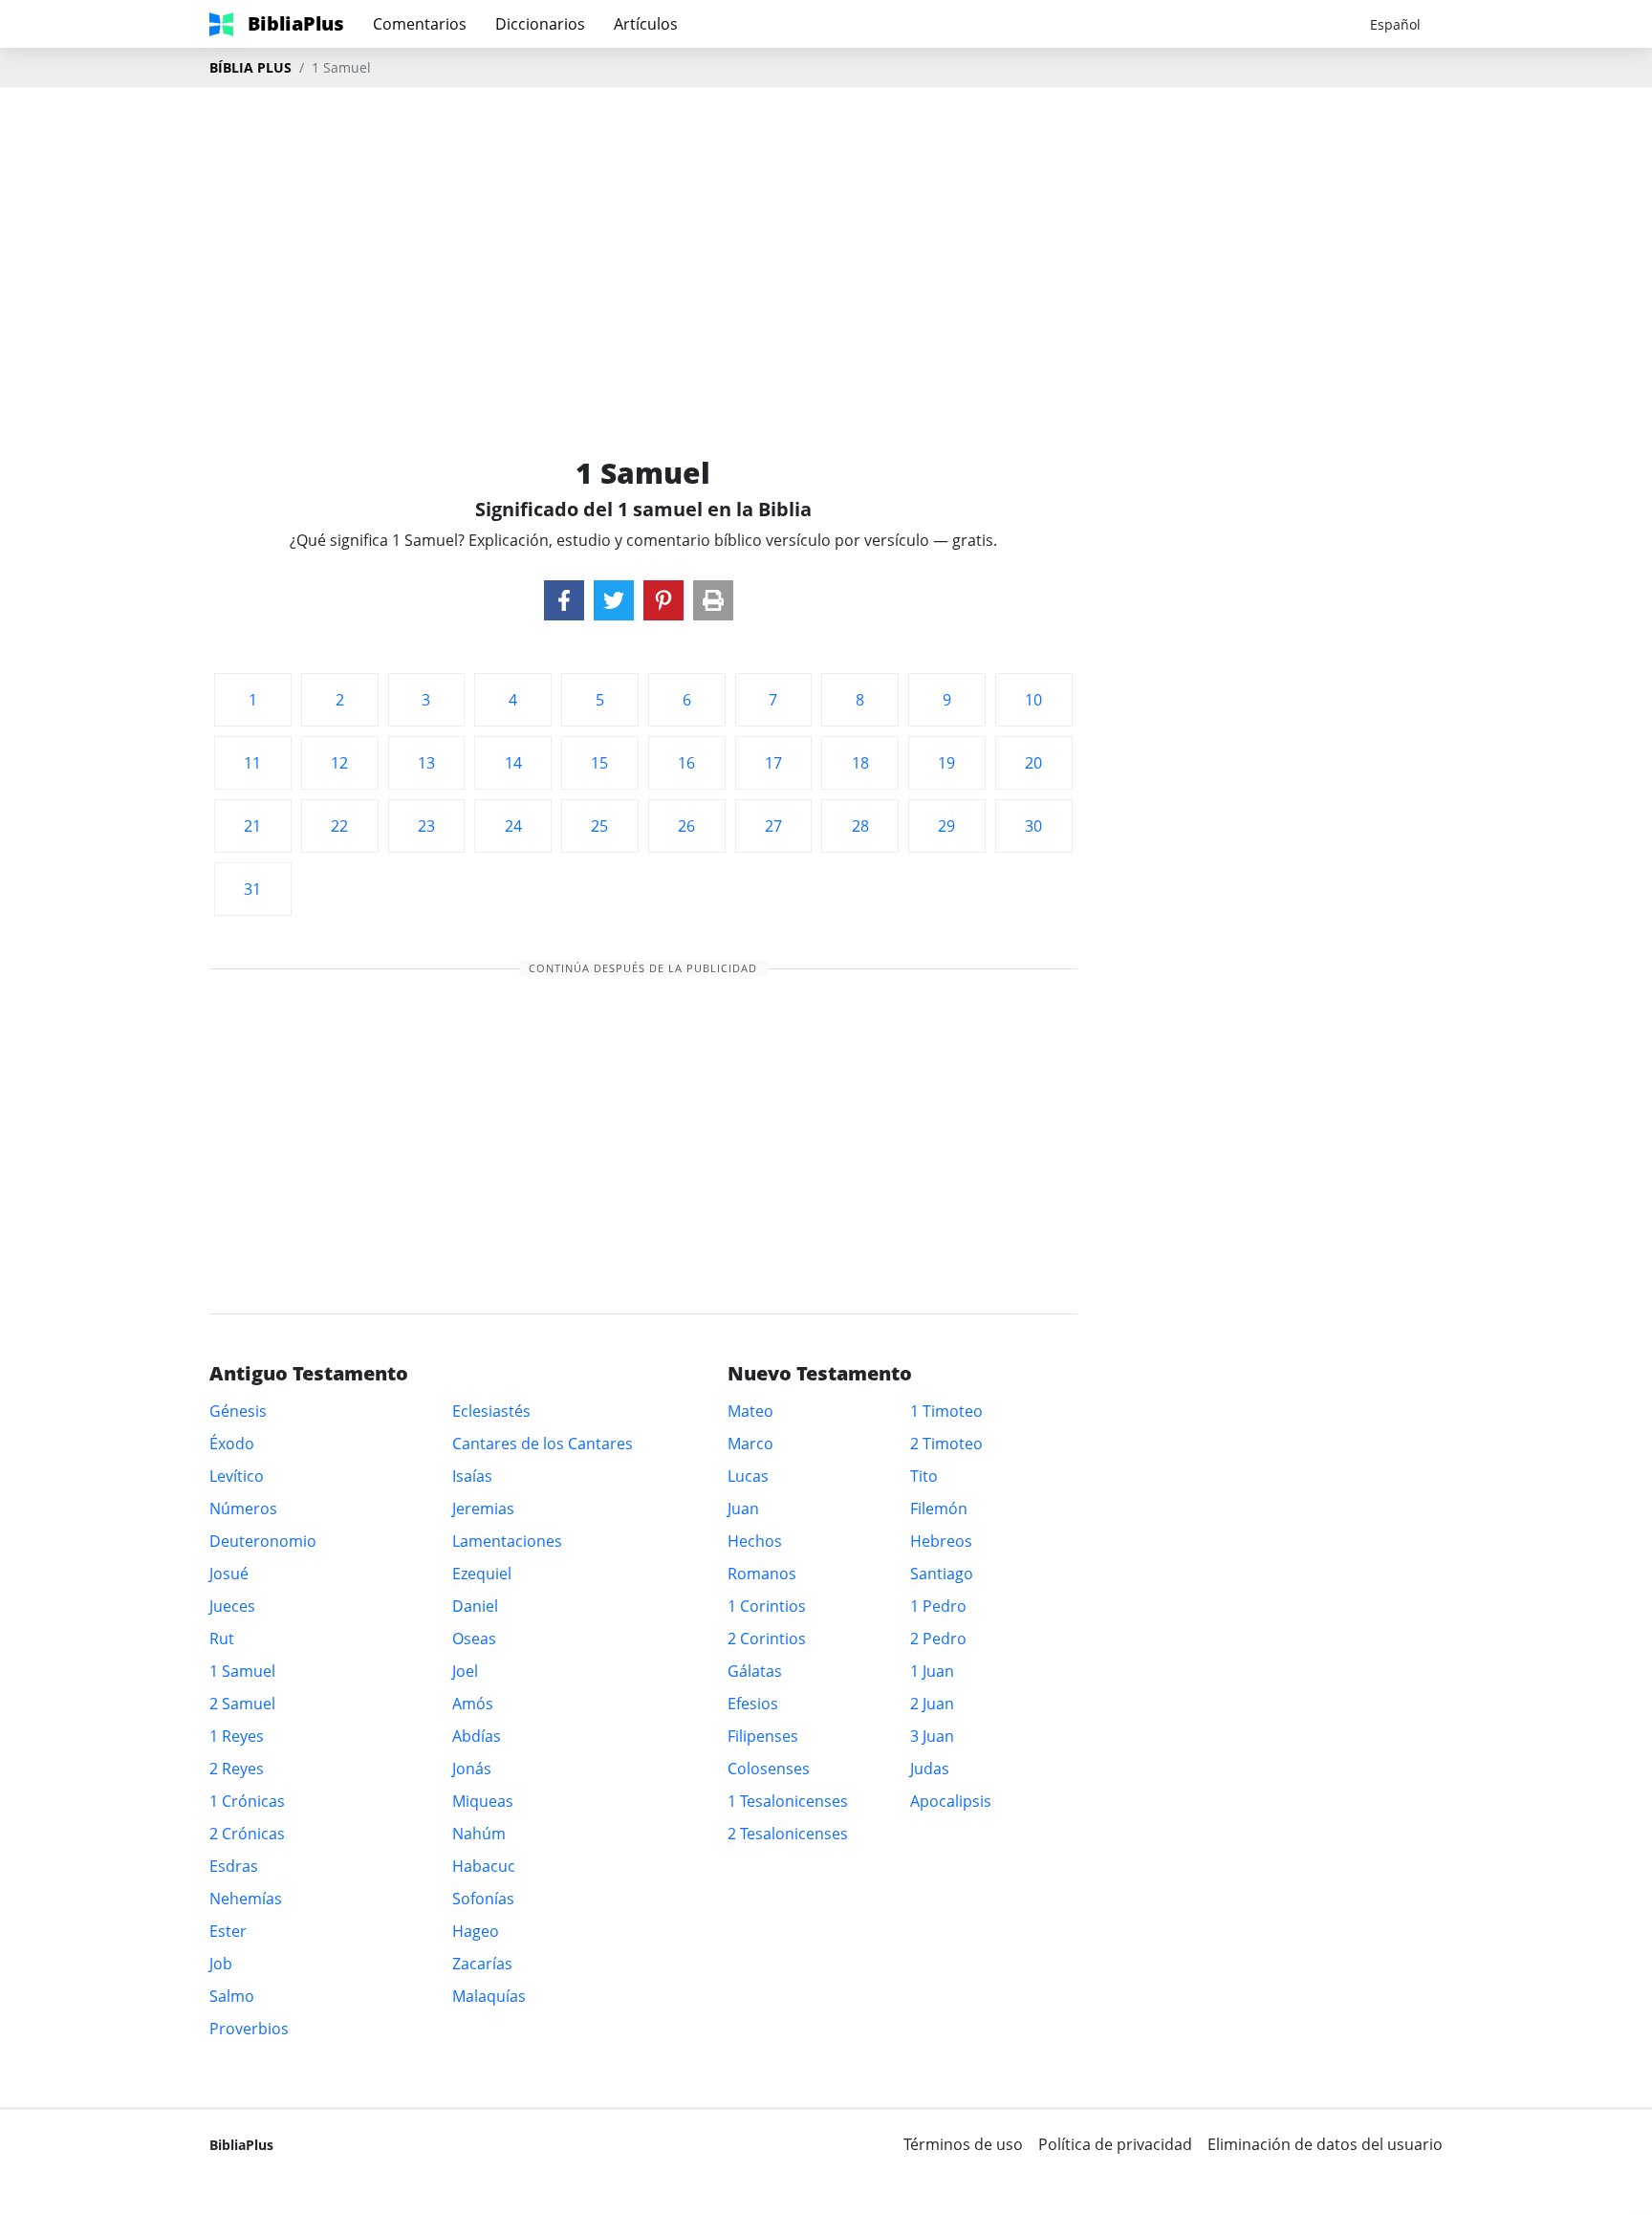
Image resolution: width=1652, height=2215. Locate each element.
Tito (924, 1476)
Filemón (939, 1509)
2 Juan (932, 1704)
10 (1033, 700)
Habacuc (484, 1866)
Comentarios (420, 24)
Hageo (476, 1931)
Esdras (234, 1866)
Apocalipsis (951, 1801)
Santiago (942, 1574)
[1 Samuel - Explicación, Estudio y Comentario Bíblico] (564, 600)
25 (599, 826)
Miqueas (483, 1801)
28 (860, 826)
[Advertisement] (826, 240)
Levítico (237, 1476)
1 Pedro (938, 1606)
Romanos (762, 1574)
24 (513, 826)
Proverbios (249, 2029)
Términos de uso (963, 2144)
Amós (473, 1704)
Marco (750, 1444)
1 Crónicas (247, 1801)
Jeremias (483, 1509)
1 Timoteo (946, 1411)
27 (773, 826)
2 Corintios (767, 1639)
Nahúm (479, 1834)
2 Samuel (242, 1704)
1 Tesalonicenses (788, 1801)
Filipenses (763, 1736)
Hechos (755, 1541)
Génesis (238, 1411)
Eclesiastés (491, 1411)
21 (252, 826)
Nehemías (246, 1899)
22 (339, 826)
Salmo (232, 1996)
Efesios (753, 1704)
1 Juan (932, 1671)
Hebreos (941, 1541)
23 (426, 826)
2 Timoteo (946, 1444)
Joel (465, 1671)
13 (426, 763)
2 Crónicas (247, 1834)
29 (946, 826)
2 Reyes (237, 1769)
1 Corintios (767, 1606)
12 (339, 763)
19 (946, 763)
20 (1033, 763)
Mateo (750, 1411)
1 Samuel (242, 1671)
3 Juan (932, 1736)
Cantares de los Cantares (543, 1444)
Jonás (472, 1769)
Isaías (472, 1476)
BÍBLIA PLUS (250, 67)
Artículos (646, 24)
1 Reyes (237, 1736)
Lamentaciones (507, 1541)
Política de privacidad (1115, 2144)
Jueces (232, 1606)
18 (860, 763)
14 (513, 763)
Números (243, 1509)
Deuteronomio (263, 1541)
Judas (930, 1769)
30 (1033, 826)
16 (686, 763)
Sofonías (483, 1899)
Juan (743, 1509)
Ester (228, 1931)
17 (773, 763)
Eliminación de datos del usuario (1325, 2144)
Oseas (474, 1639)
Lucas (748, 1476)
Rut (222, 1639)
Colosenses (769, 1769)
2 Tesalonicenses (788, 1834)
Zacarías (482, 1964)
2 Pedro (938, 1639)
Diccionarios (540, 24)
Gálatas (755, 1671)
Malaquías (489, 1996)
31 (252, 889)
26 (686, 826)
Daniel (475, 1606)
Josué (229, 1574)
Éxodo (232, 1444)
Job (221, 1964)
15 (599, 763)
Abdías (477, 1736)
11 (252, 763)
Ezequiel (482, 1574)
